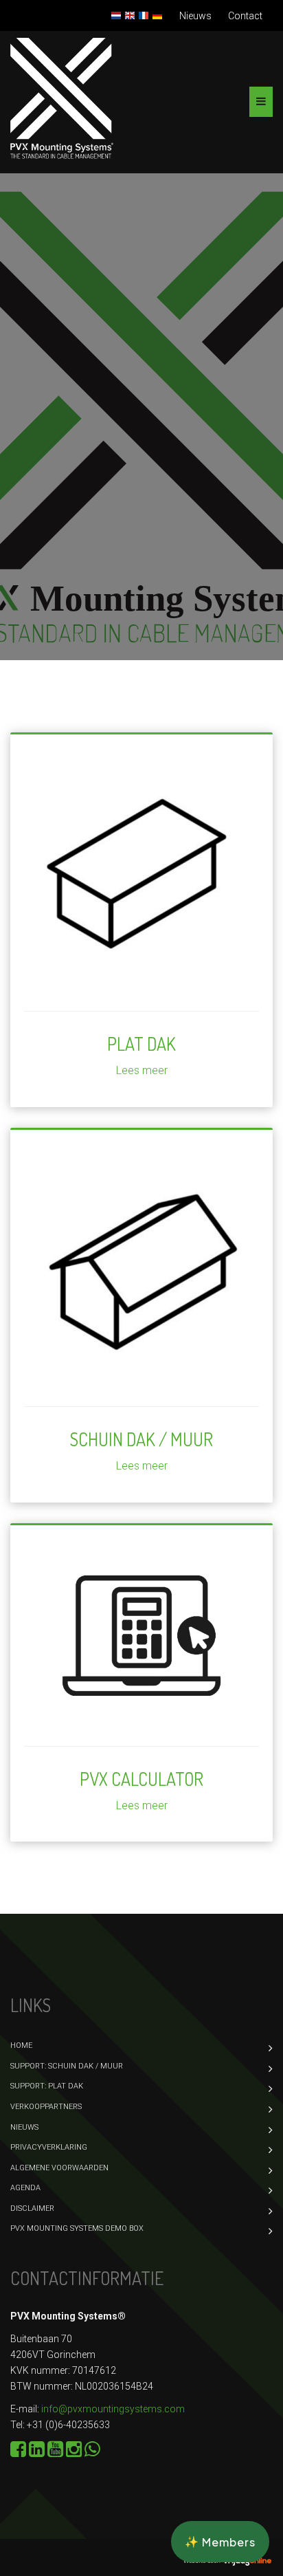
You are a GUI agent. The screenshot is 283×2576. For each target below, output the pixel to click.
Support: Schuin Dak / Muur (67, 2066)
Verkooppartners (46, 2107)
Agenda (25, 2188)
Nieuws (195, 16)
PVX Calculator (141, 1779)
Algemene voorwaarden (59, 2168)
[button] (220, 2542)
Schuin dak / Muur (141, 1439)
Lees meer (142, 1070)
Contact (245, 16)
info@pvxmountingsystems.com (113, 2409)
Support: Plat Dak (47, 2086)
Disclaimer (32, 2208)
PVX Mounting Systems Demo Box (77, 2228)
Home (21, 2045)
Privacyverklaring (49, 2147)
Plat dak (141, 1044)
